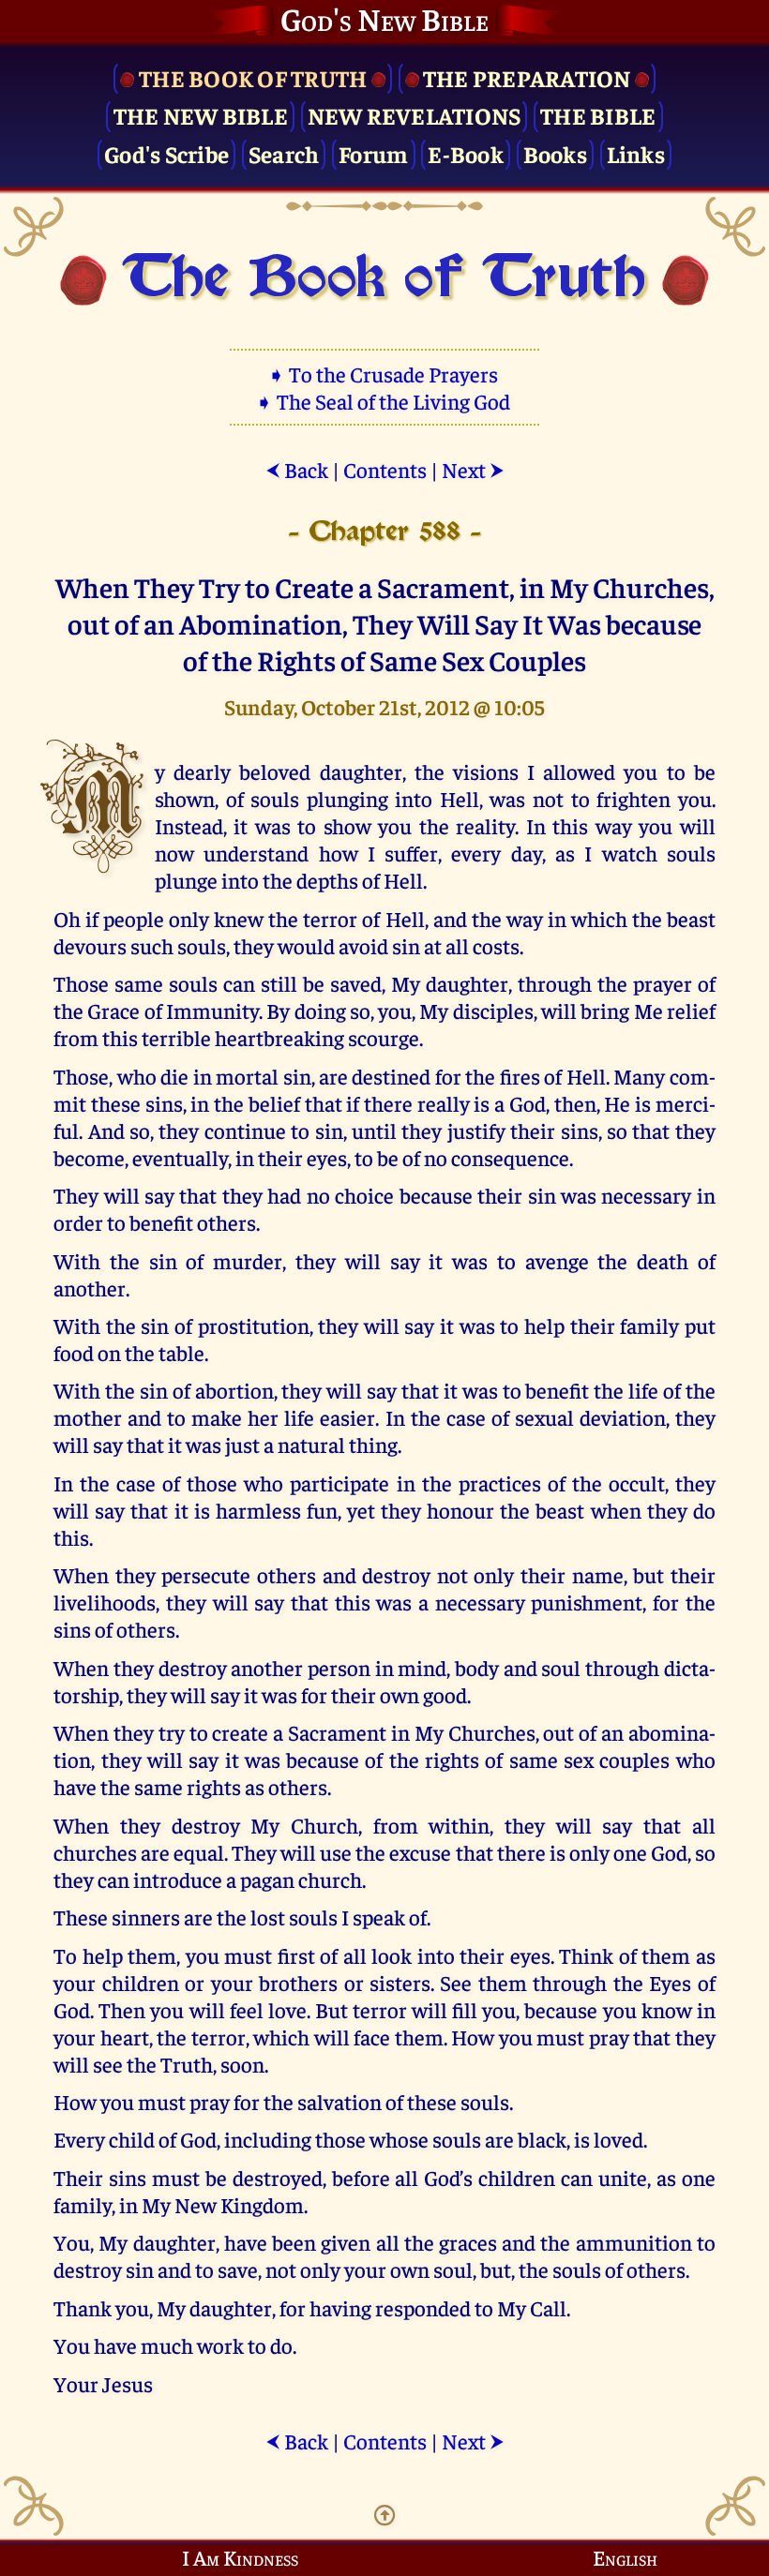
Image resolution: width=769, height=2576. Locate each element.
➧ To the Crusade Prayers (384, 374)
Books (555, 153)
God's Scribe (166, 153)
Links (636, 153)
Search (284, 153)
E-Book (466, 153)
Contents (385, 469)
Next (473, 469)
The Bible (598, 115)
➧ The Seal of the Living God (384, 401)
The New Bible (201, 115)
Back (297, 469)
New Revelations (415, 115)
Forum (373, 153)
